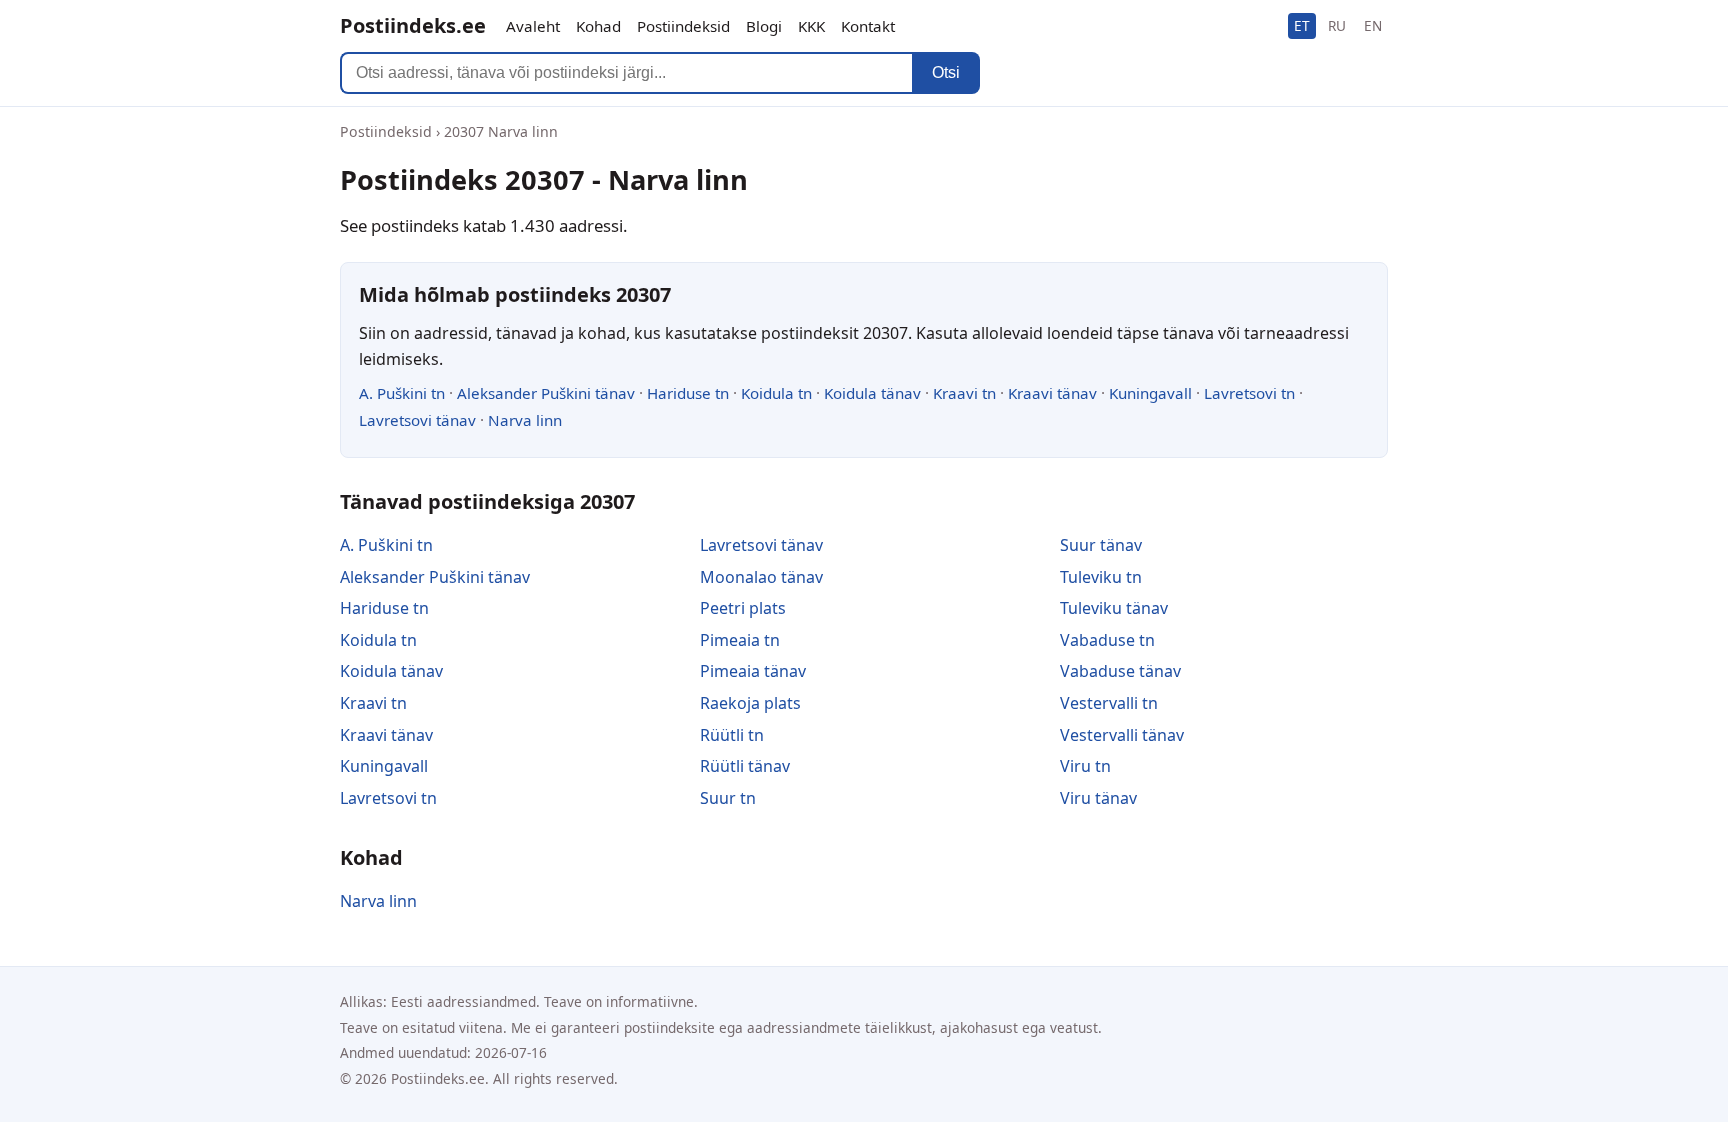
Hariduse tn (688, 393)
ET (1302, 25)
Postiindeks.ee (413, 25)
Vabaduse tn (1107, 640)
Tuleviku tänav (1114, 608)
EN (1373, 25)
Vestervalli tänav (1122, 735)
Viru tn (1085, 766)
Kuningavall (1150, 393)
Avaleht (533, 26)
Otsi (946, 72)
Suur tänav (1101, 545)
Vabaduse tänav (1120, 671)
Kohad (598, 26)
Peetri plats (743, 608)
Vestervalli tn (1109, 703)
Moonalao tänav (761, 577)
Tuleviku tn (1101, 577)
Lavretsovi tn (1249, 393)
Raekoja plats (750, 703)
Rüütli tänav (745, 766)
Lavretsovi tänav (417, 420)
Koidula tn (776, 393)
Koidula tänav (872, 393)
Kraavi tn (964, 393)
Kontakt (868, 26)
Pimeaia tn (740, 640)
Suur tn (728, 798)
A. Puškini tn (402, 393)
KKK (811, 26)
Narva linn (525, 420)
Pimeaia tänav (753, 671)
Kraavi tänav (1052, 393)
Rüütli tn (732, 735)
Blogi (764, 26)
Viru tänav (1098, 798)
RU (1337, 25)
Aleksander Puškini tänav (546, 393)
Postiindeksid (683, 26)
